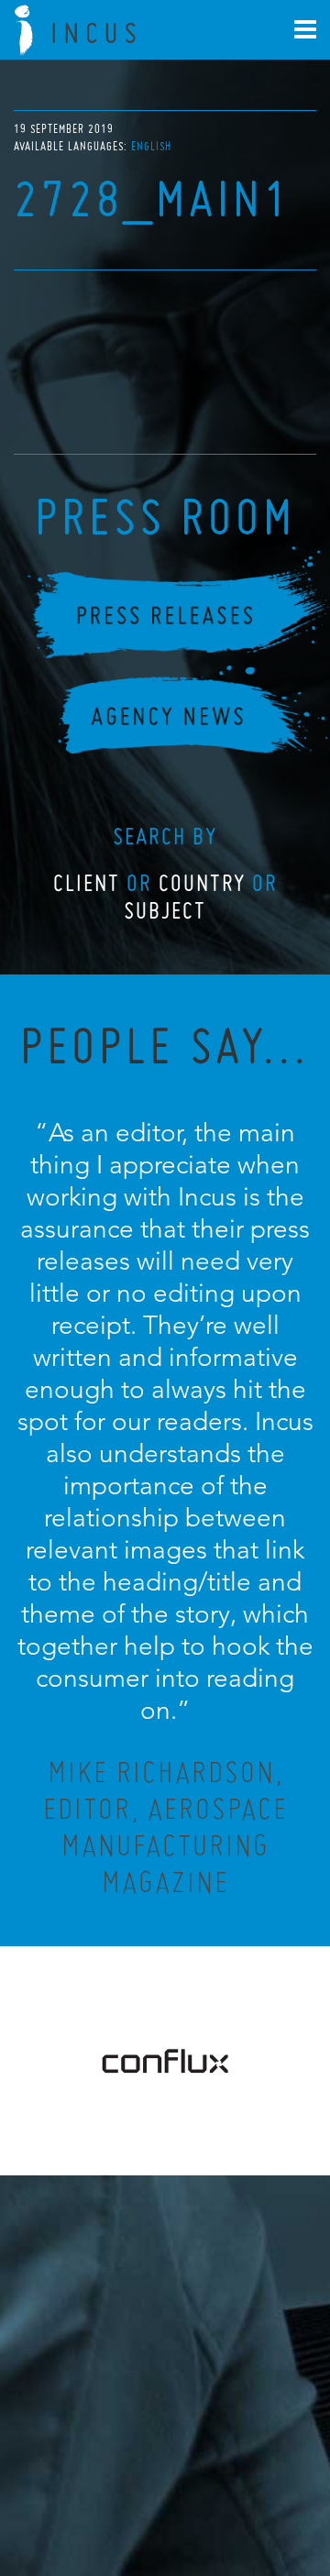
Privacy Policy (116, 2481)
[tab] (151, 146)
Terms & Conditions (199, 2481)
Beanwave (256, 2495)
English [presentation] (151, 146)
